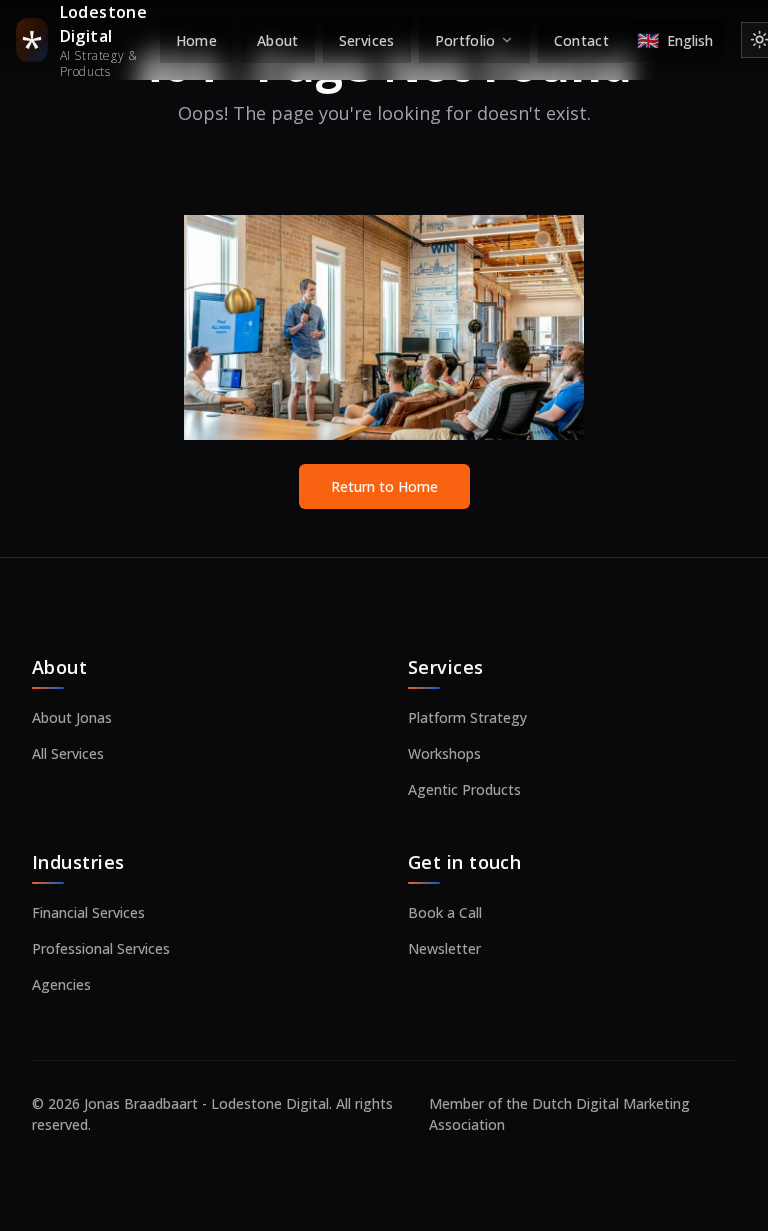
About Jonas (72, 717)
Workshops (444, 753)
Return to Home (384, 486)
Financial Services (88, 912)
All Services (68, 753)
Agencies (61, 984)
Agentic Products (464, 789)
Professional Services (101, 948)
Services (367, 40)
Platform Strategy (467, 717)
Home (196, 40)
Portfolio (465, 40)
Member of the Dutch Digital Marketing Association (559, 1114)
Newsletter (444, 948)
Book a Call (445, 912)
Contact (581, 40)
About (278, 40)
